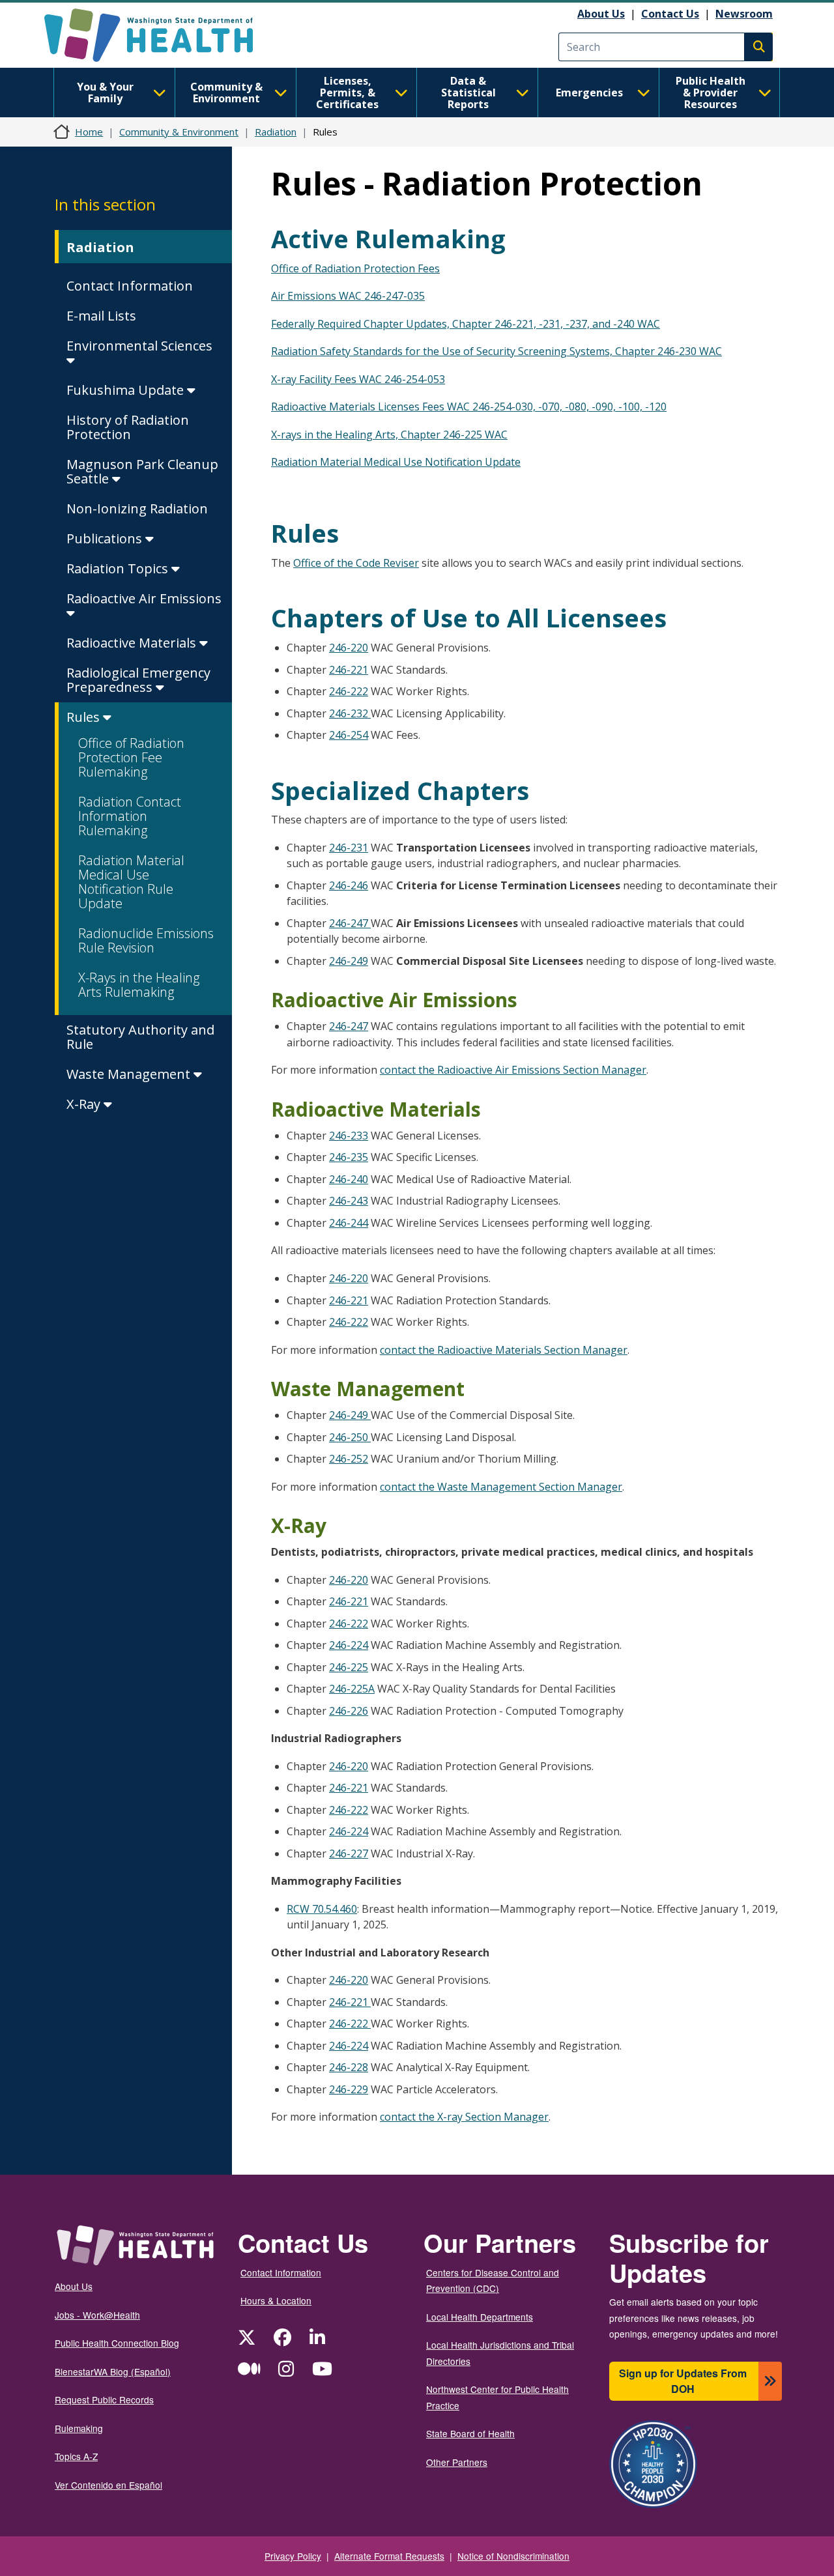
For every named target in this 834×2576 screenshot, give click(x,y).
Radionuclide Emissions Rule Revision (146, 940)
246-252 (349, 1459)
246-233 (349, 1136)
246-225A (352, 1689)
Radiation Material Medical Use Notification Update (396, 462)
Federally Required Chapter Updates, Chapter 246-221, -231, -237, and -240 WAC (466, 324)
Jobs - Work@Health (97, 2315)
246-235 (349, 1157)
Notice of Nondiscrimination (513, 2556)
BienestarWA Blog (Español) (113, 2371)
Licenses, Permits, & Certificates (347, 93)
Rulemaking (79, 2428)
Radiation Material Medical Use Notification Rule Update (131, 882)
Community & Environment (226, 93)
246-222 (349, 691)
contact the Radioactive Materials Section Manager (504, 1350)
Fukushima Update (127, 390)
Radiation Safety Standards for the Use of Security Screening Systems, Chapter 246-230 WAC (496, 351)
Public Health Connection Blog (117, 2343)
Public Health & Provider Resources (711, 93)
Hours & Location (276, 2300)
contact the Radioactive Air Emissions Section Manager (513, 1070)
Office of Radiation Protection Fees (355, 268)
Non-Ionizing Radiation (137, 508)
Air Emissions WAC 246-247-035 (348, 296)
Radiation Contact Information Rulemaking (130, 816)
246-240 (349, 1179)
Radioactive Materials (133, 643)
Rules (85, 717)
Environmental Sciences (139, 346)
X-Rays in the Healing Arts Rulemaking (139, 985)
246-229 (349, 2089)
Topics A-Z (76, 2456)
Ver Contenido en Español (108, 2485)
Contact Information (130, 286)
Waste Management (130, 1074)
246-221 (349, 670)
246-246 (349, 885)
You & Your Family (105, 93)
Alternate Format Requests (389, 2556)
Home (89, 132)
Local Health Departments (480, 2317)
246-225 (349, 1667)
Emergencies (589, 93)
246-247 (350, 923)
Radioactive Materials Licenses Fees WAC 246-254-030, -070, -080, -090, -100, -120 (469, 407)
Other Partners (457, 2462)
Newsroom (744, 14)
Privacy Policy (293, 2556)
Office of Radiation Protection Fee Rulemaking (131, 757)
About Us (601, 14)
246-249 (349, 961)
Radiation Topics (119, 568)
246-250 (350, 1437)
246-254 (349, 735)
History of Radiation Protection (128, 427)
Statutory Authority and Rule (140, 1037)
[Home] (160, 35)
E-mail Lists (101, 316)
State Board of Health (470, 2433)
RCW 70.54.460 (322, 1909)
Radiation (276, 132)
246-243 (349, 1201)
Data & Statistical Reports (468, 93)
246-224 (349, 1645)
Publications (106, 538)
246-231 (349, 848)
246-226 (349, 1711)
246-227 (349, 1853)
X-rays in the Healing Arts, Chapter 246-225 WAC (389, 435)
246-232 (350, 713)
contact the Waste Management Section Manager (501, 1487)
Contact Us (670, 14)
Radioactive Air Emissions (144, 598)
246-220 (349, 648)
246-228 (349, 2067)
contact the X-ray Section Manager (464, 2117)
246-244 (349, 1223)
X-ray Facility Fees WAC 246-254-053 (358, 379)
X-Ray (85, 1104)
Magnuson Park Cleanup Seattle (142, 471)
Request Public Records (104, 2399)
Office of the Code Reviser (356, 563)
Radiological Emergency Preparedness (138, 680)
